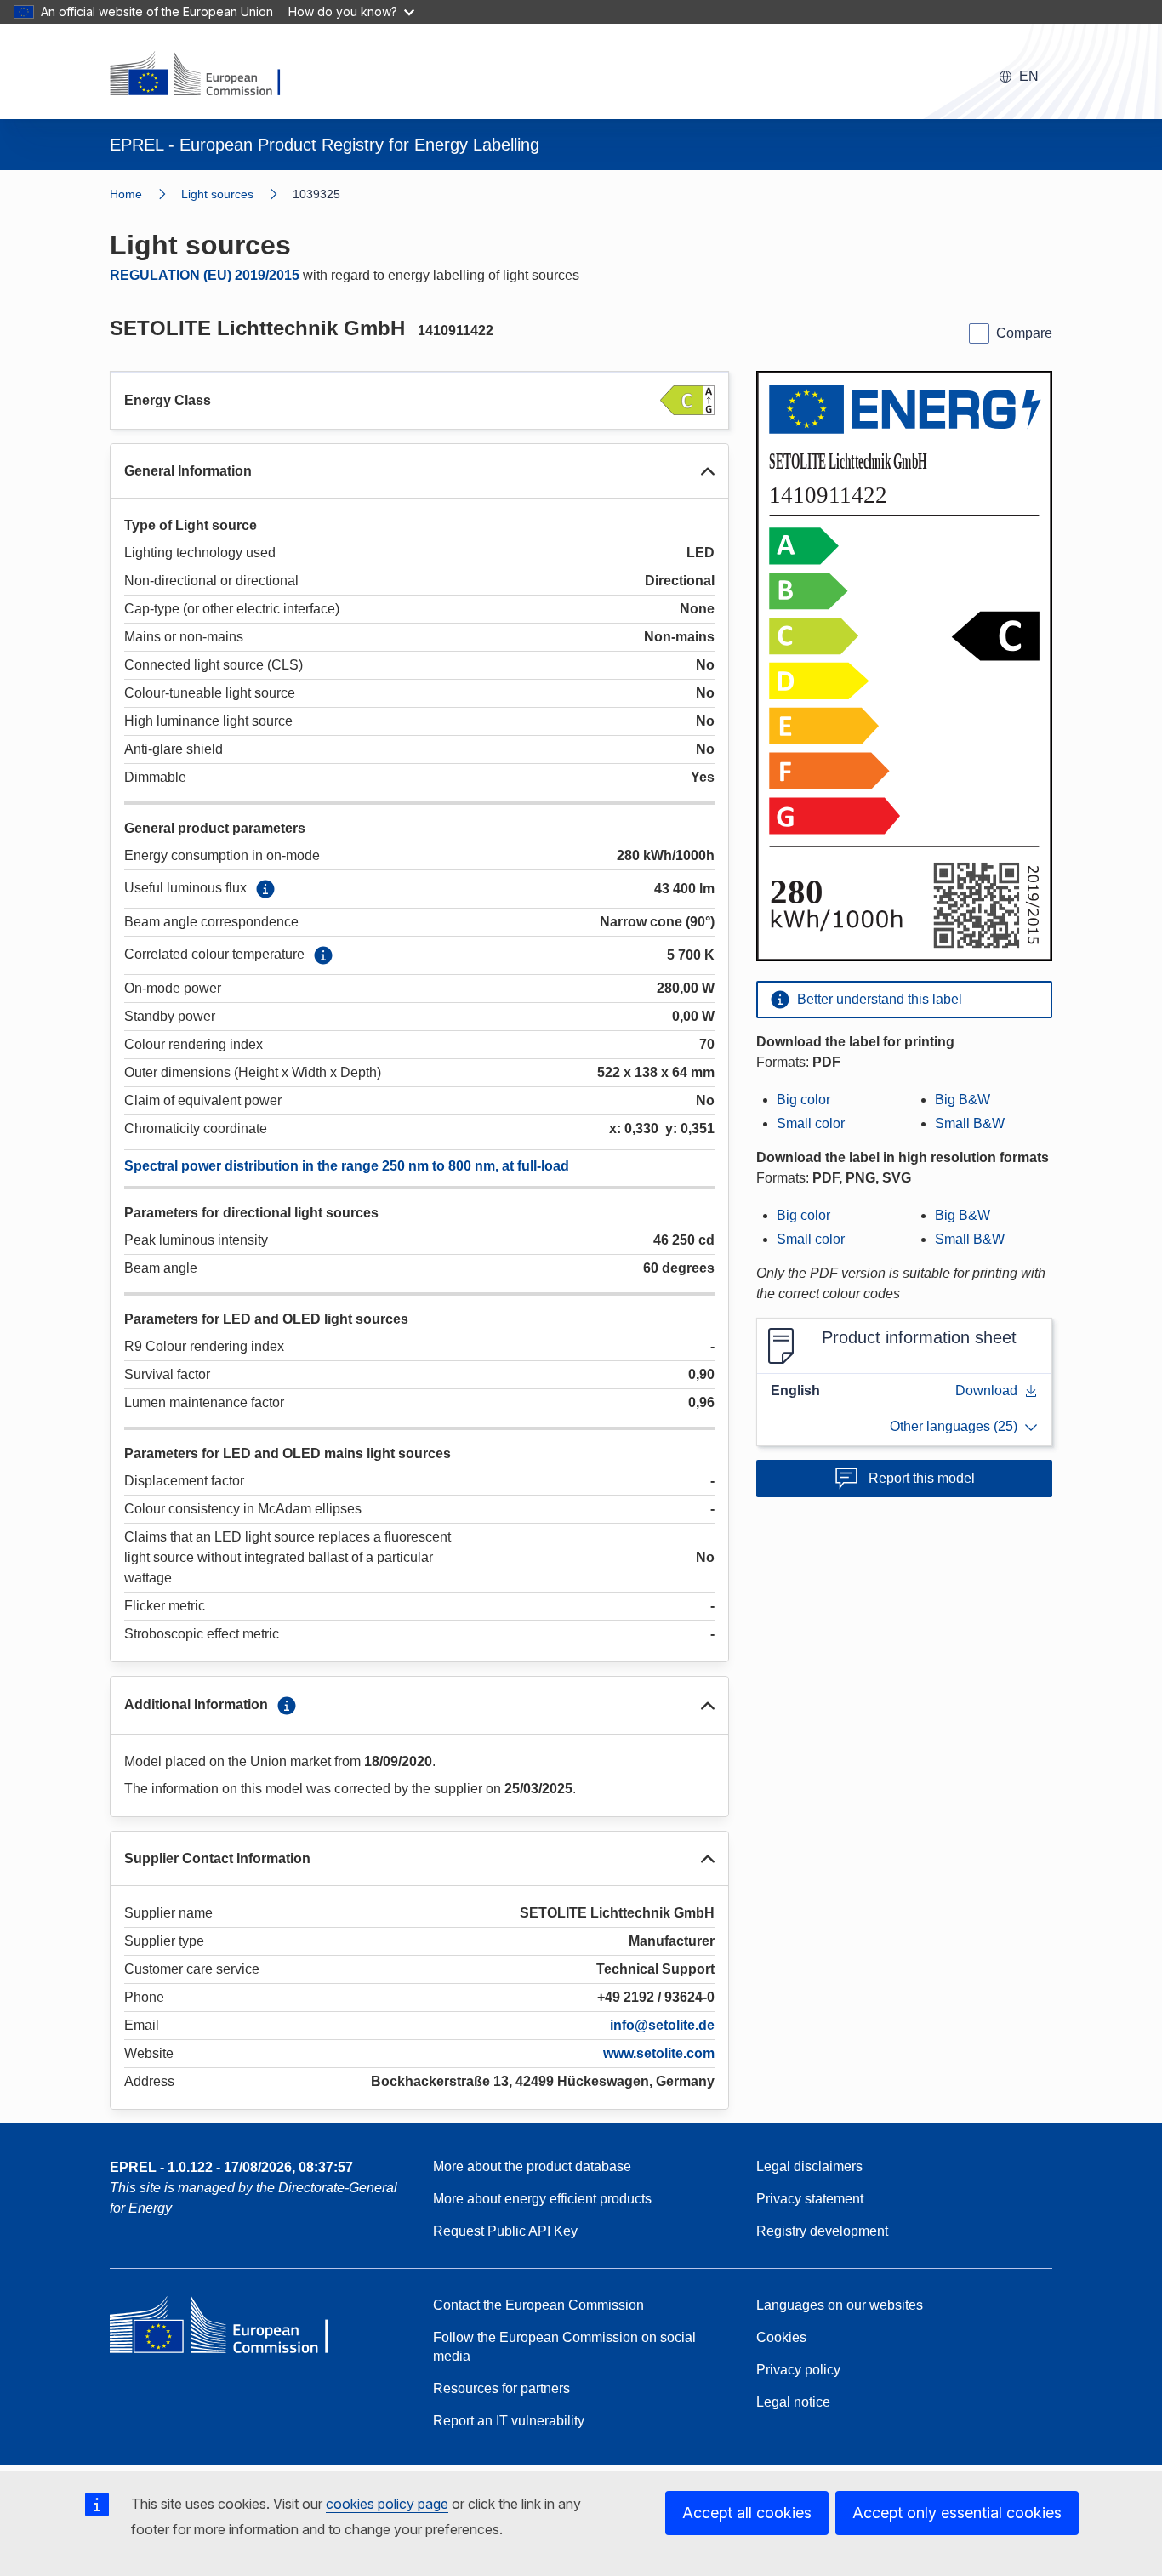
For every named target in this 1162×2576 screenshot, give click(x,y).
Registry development (822, 2231)
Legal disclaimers (809, 2166)
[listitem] (237, 194)
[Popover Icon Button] (265, 889)
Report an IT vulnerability (509, 2421)
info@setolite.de (662, 2025)
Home (126, 194)
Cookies (781, 2337)
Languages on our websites (840, 2305)
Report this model (922, 1478)
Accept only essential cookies (957, 2513)
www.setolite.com (659, 2053)
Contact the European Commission (538, 2305)
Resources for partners (501, 2388)
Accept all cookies (747, 2513)
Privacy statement (810, 2199)
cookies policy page (387, 2504)
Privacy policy (798, 2370)
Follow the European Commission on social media (564, 2347)
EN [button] (1029, 76)
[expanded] (708, 471)
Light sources (217, 194)
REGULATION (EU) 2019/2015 (205, 275)
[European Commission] (206, 75)
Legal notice (793, 2402)
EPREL (231, 2167)
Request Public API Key (505, 2231)
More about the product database (532, 2166)
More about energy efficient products (542, 2199)
